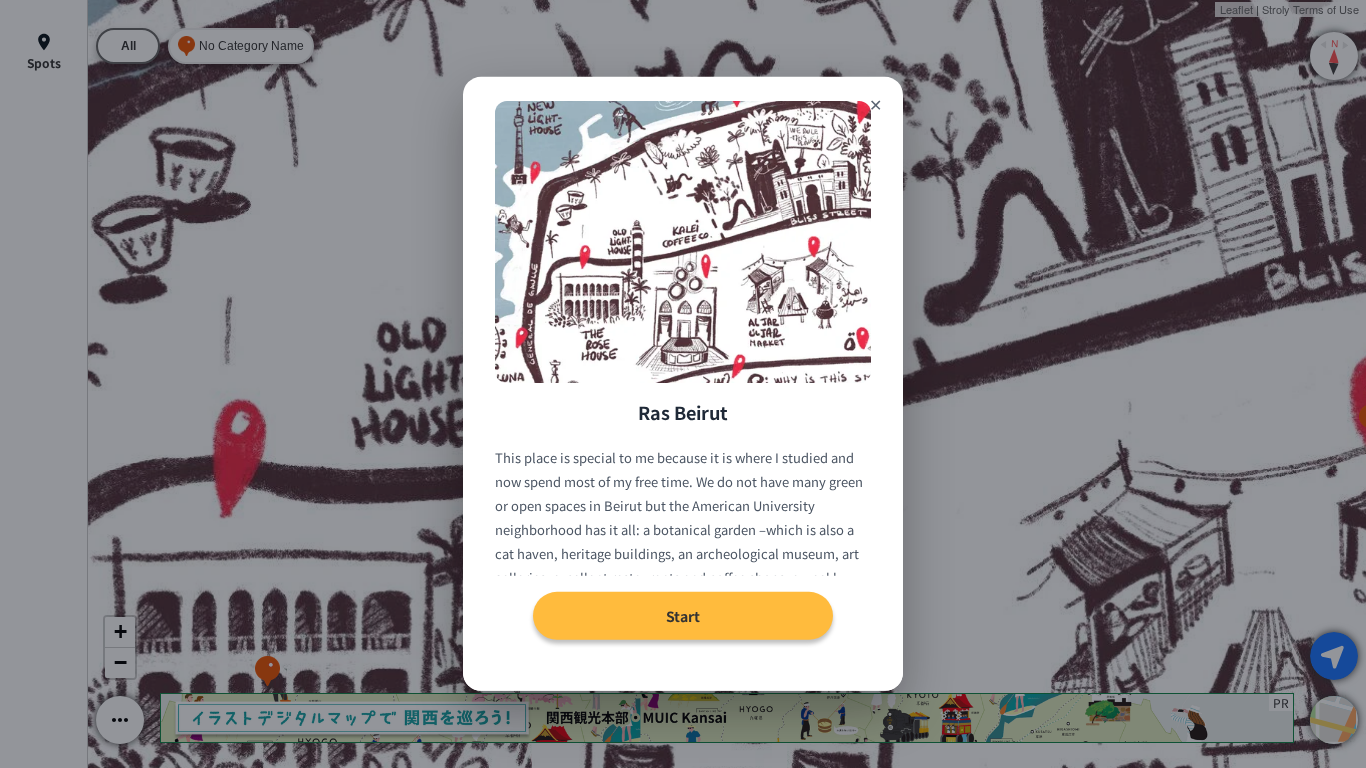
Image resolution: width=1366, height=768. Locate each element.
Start (683, 616)
